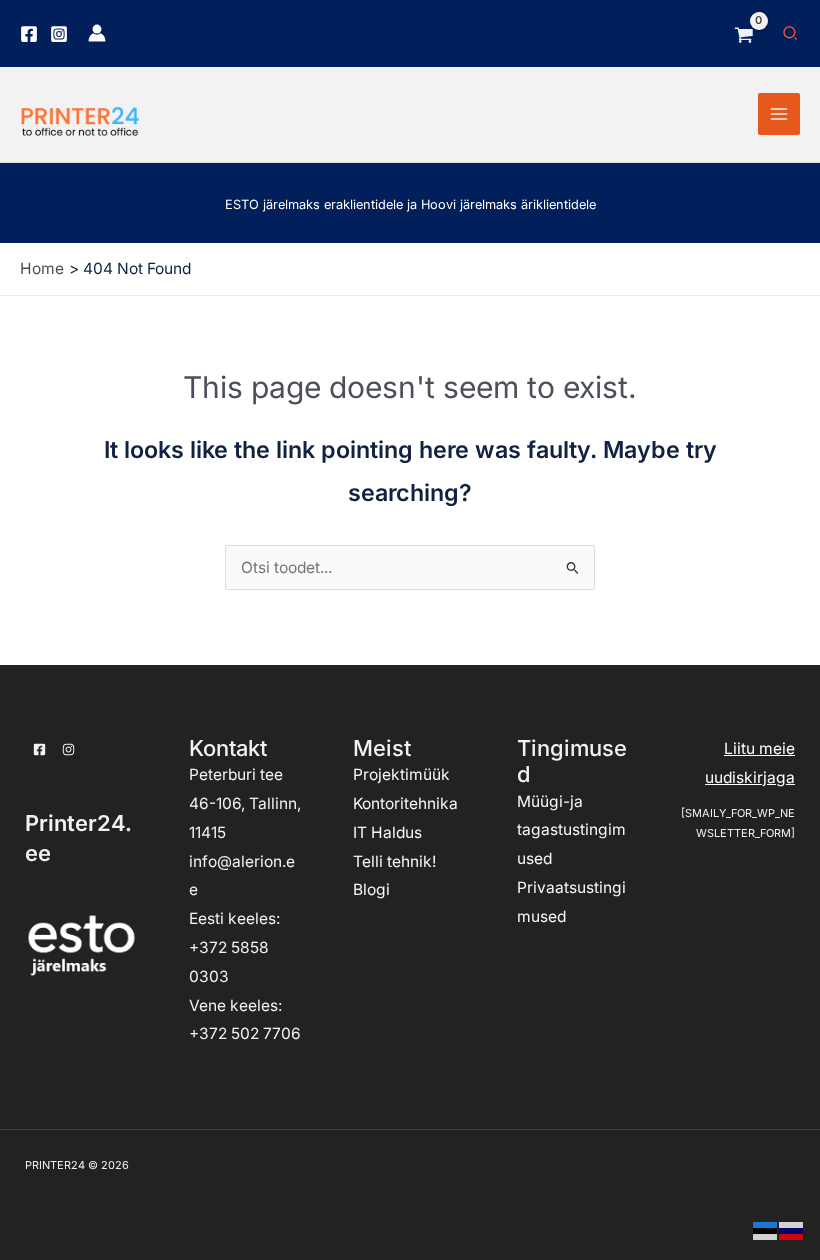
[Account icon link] (97, 33)
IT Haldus (387, 832)
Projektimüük (401, 774)
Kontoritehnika (405, 803)
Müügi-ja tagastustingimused (571, 830)
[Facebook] (29, 34)
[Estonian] (766, 1229)
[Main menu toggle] (779, 114)
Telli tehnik (392, 861)
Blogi (371, 889)
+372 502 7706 (245, 1033)
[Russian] (792, 1229)
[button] (791, 33)
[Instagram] (59, 34)
